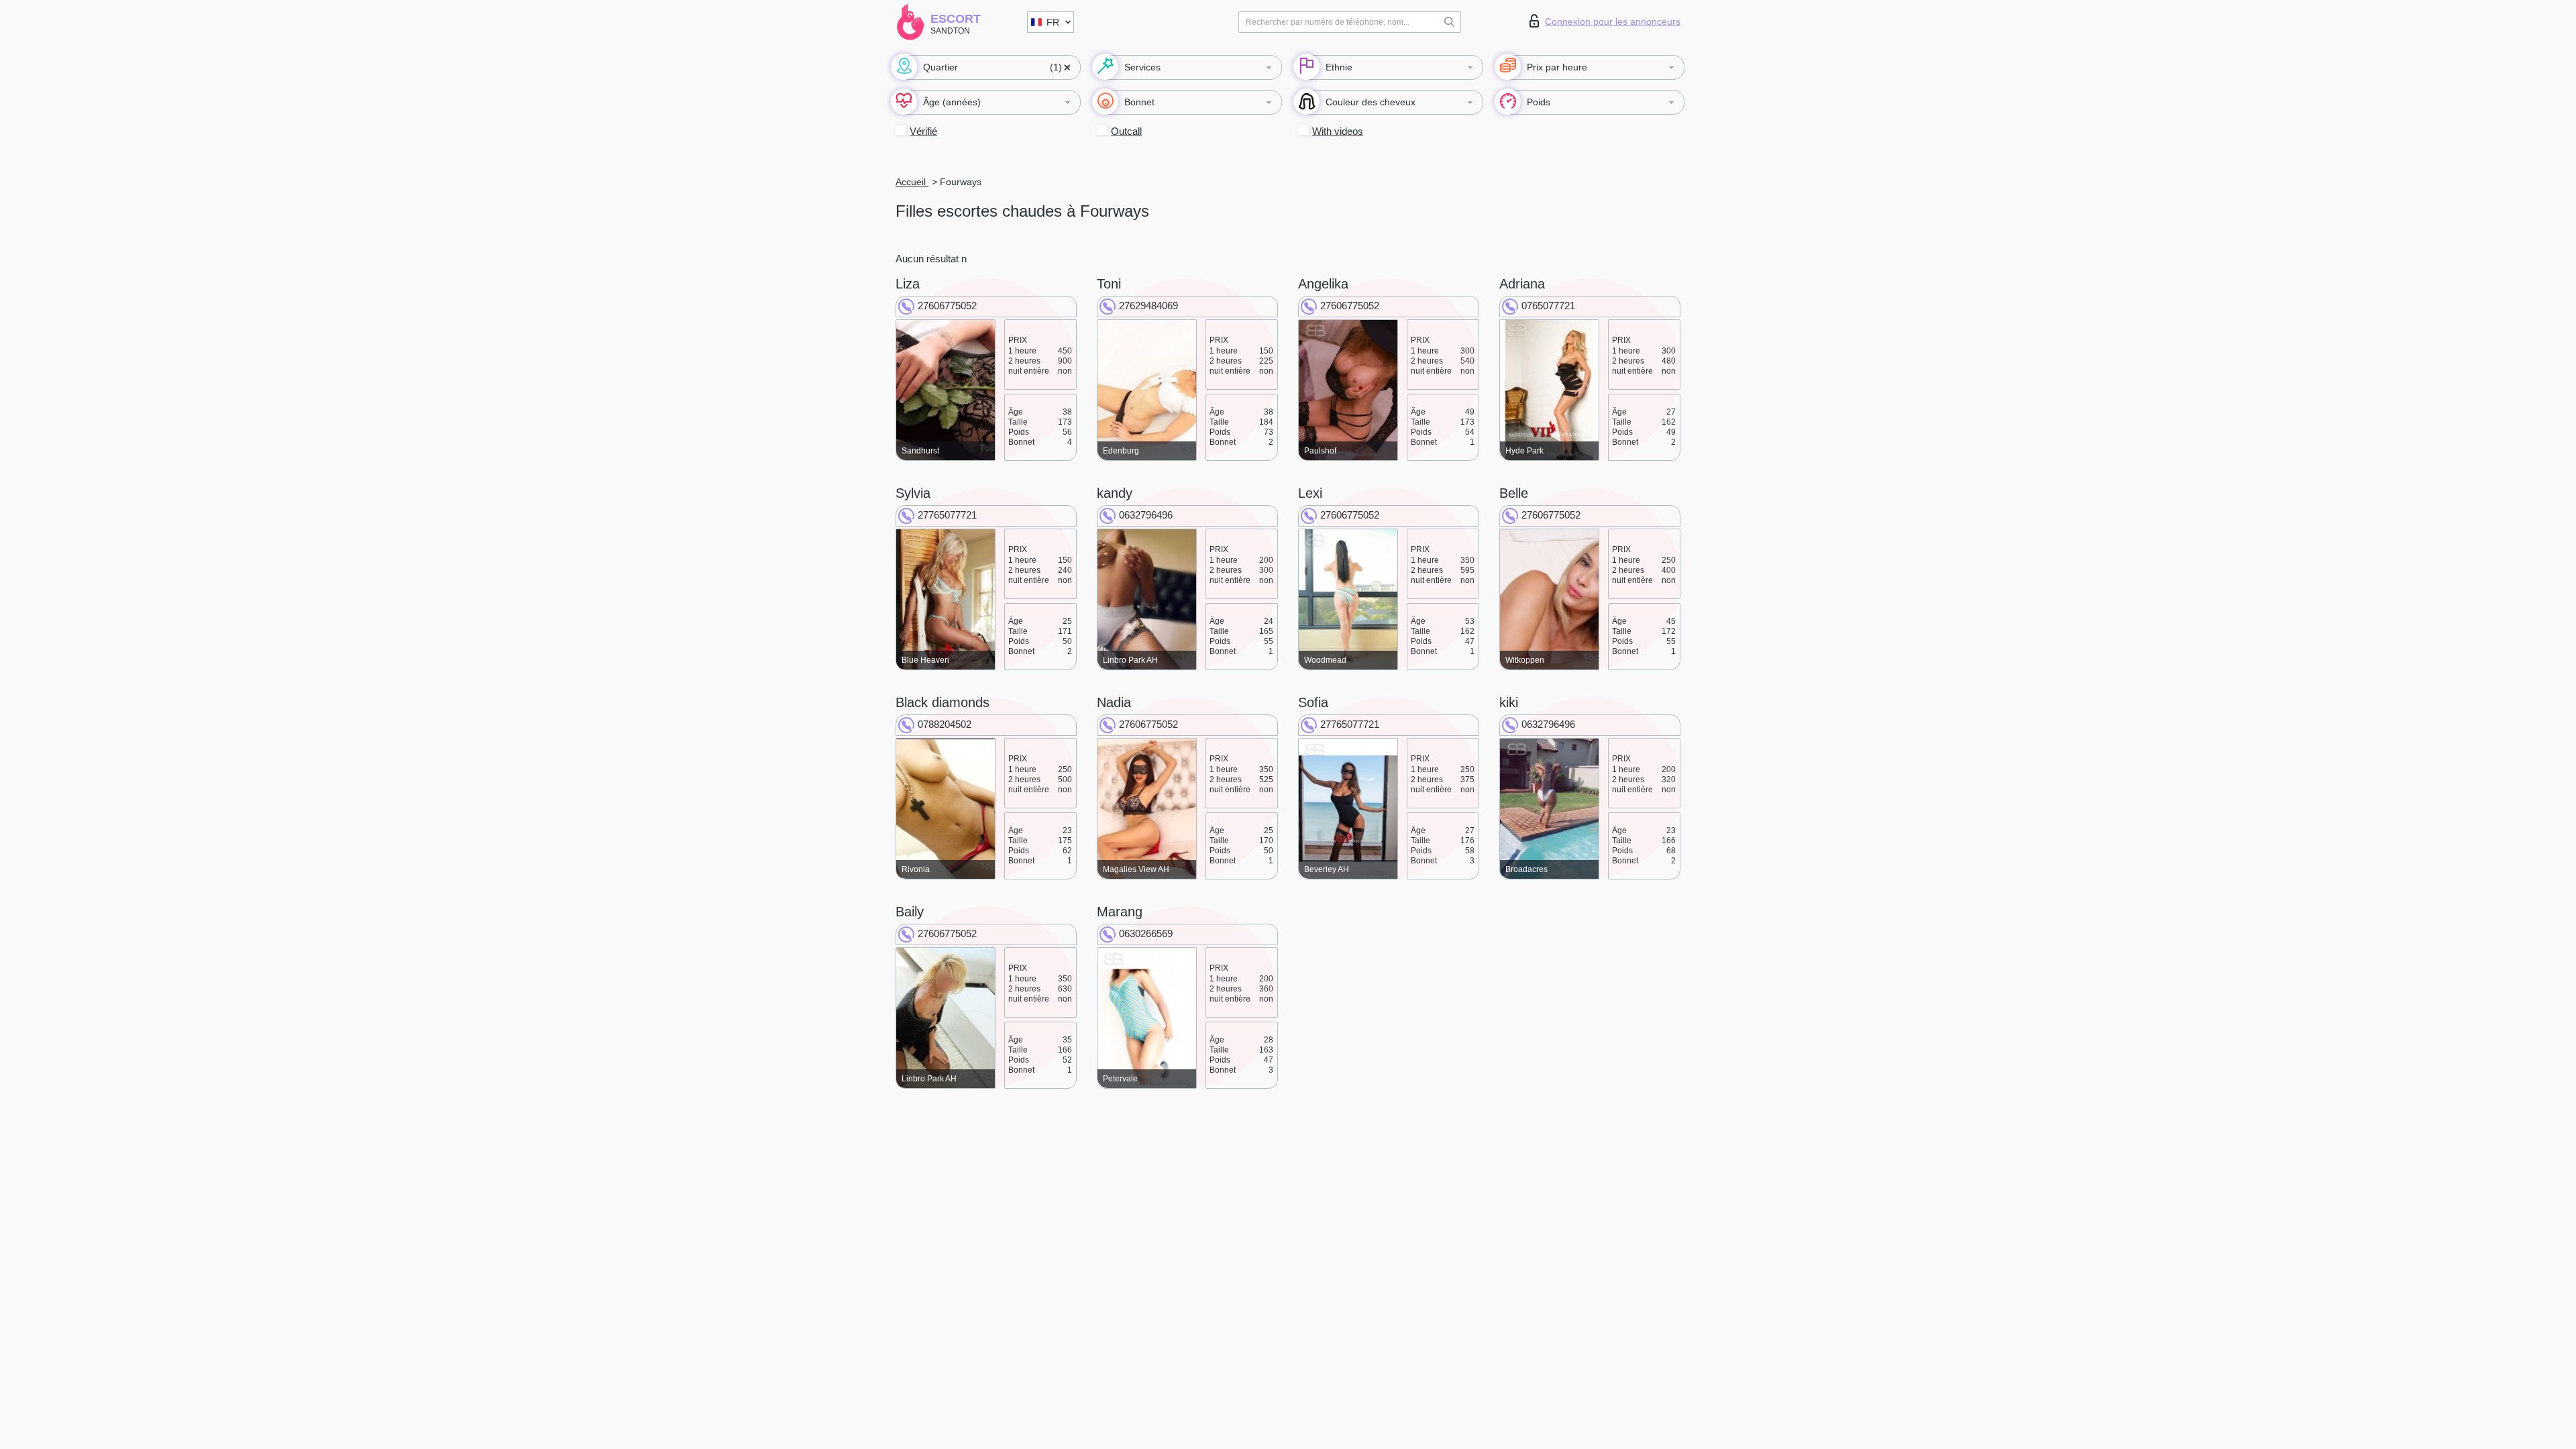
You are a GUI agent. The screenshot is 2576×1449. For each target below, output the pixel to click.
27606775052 (947, 306)
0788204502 (945, 724)
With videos (1338, 131)
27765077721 (947, 515)
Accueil (912, 182)
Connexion (1613, 21)
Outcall (1126, 131)
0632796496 (1146, 515)
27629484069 (1148, 306)
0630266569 (1146, 933)
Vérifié (923, 131)
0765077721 (1548, 306)
